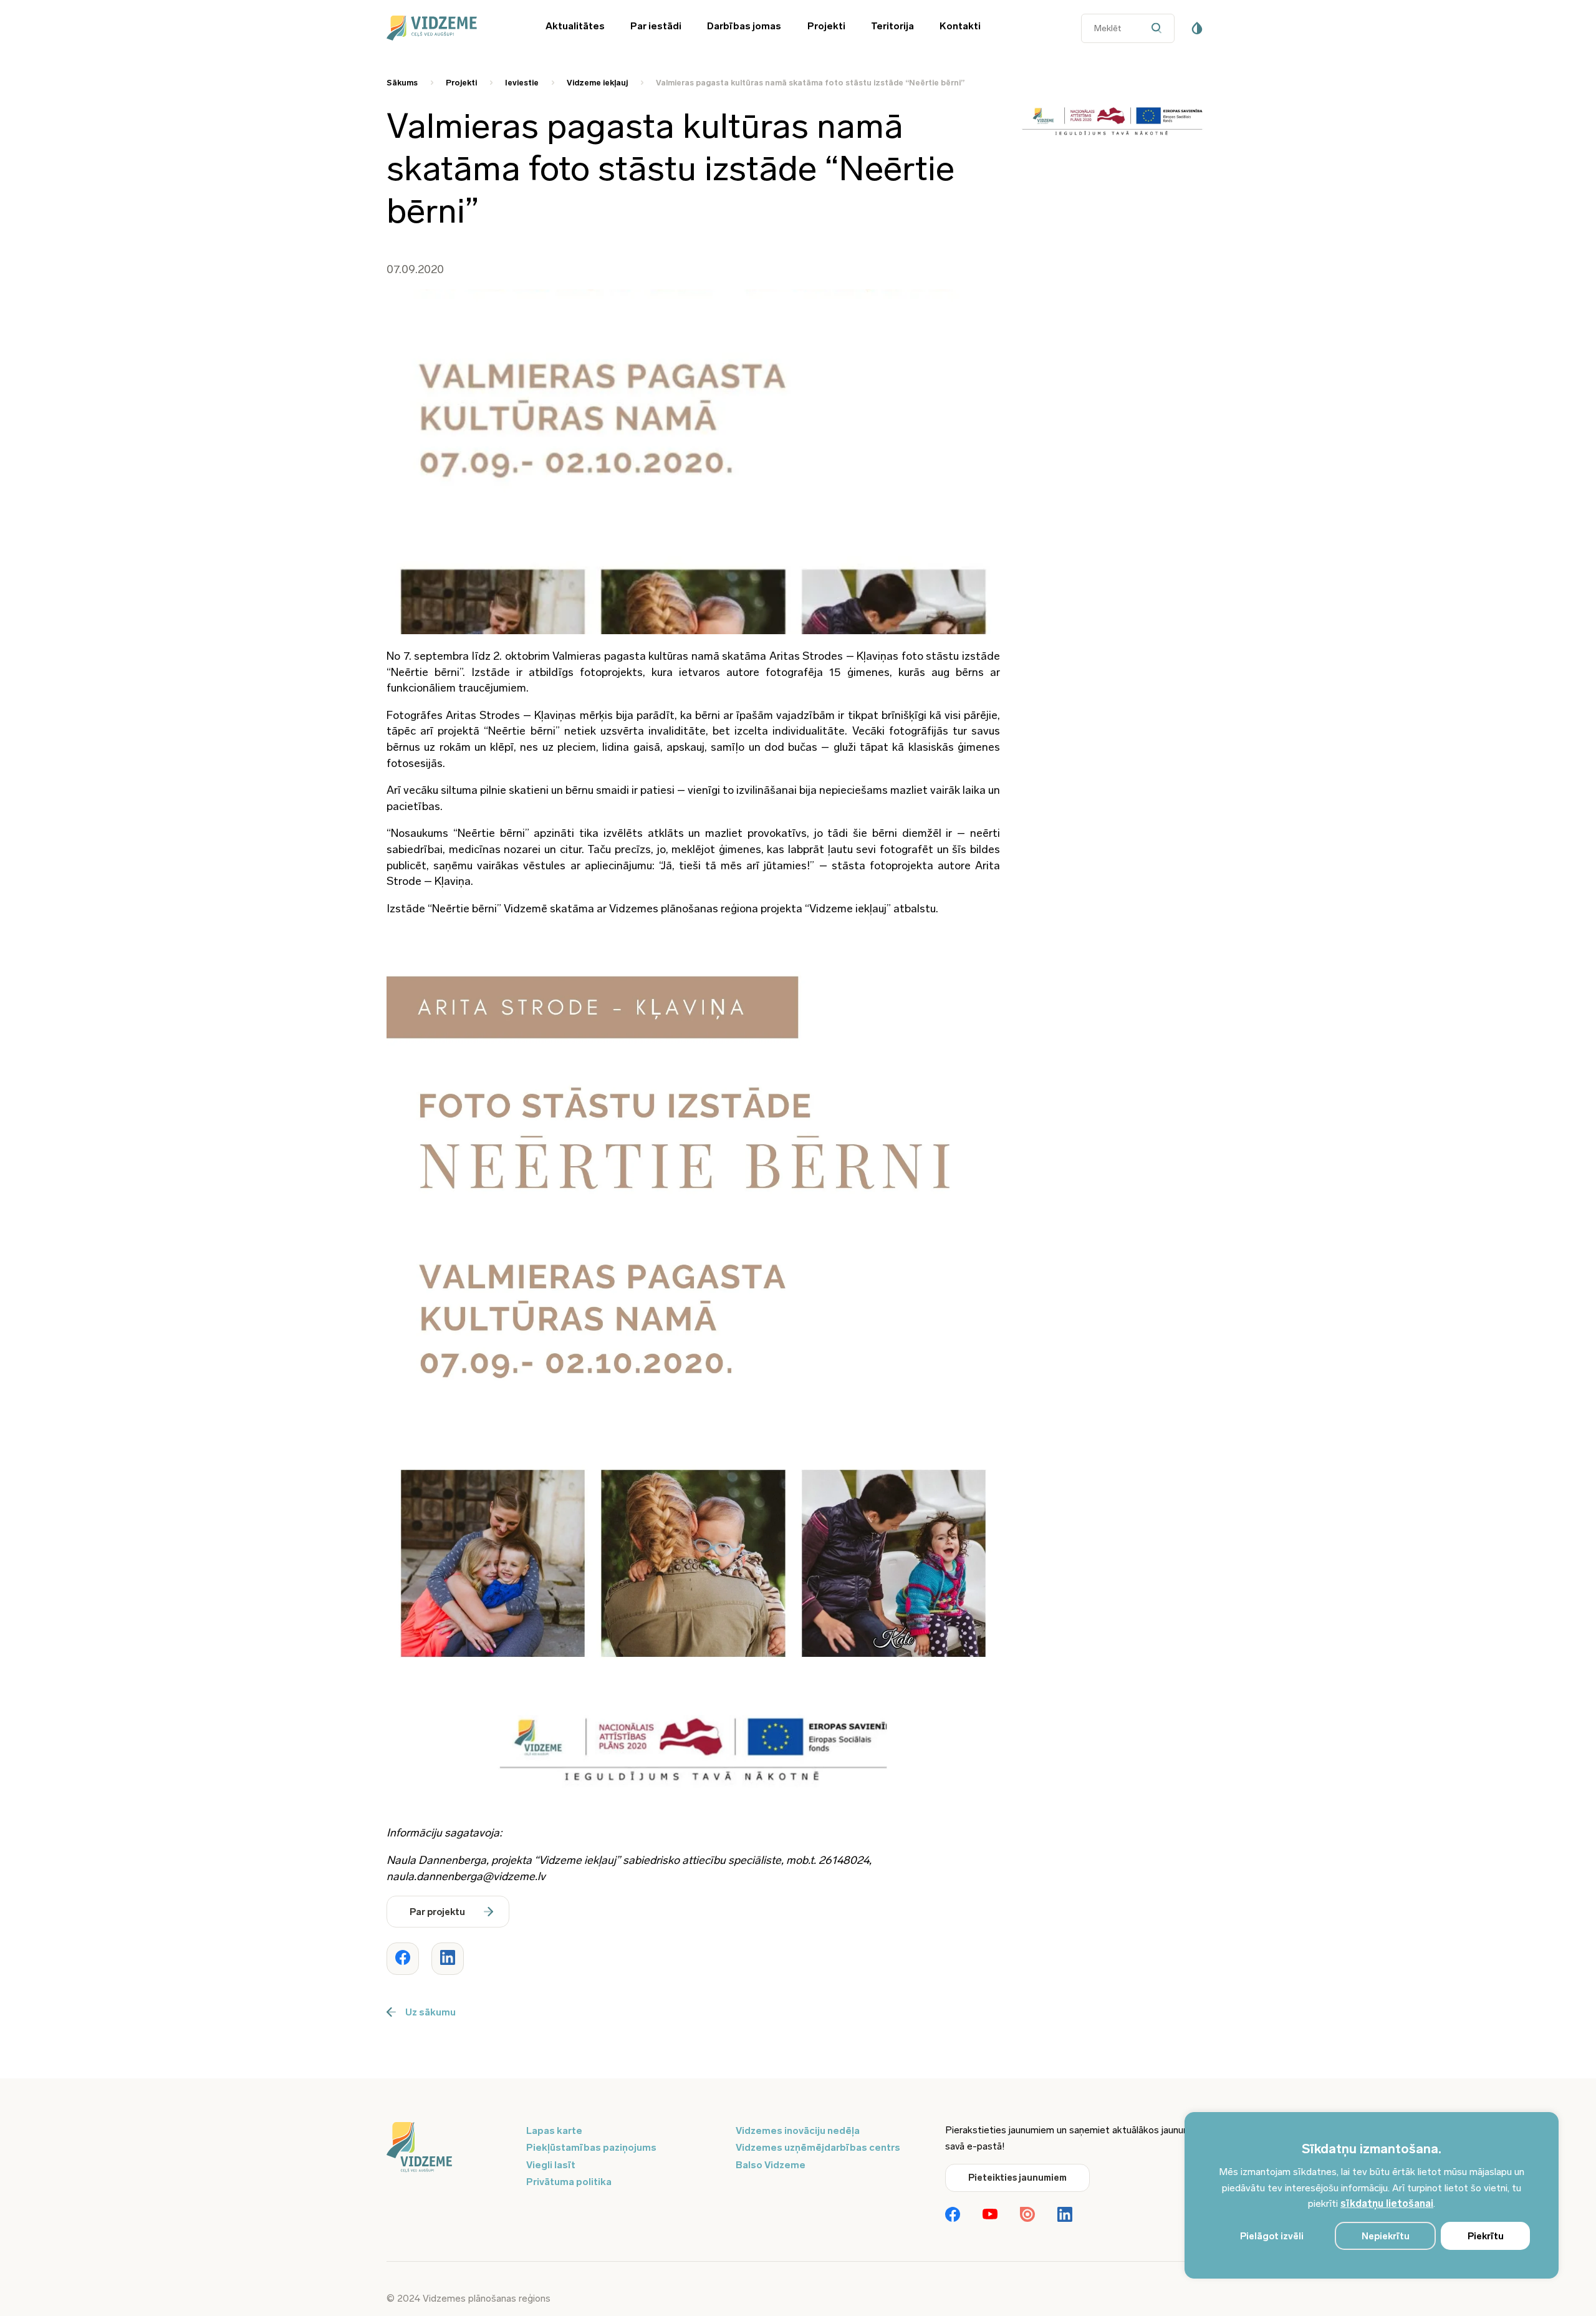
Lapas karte (554, 2130)
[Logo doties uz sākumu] (449, 2148)
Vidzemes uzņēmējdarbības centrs (818, 2147)
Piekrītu (1486, 2236)
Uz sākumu (430, 2012)
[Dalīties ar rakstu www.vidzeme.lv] (403, 1959)
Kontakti (960, 26)
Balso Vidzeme (771, 2165)
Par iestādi (656, 26)
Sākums (402, 83)
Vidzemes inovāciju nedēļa (798, 2130)
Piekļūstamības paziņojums (591, 2147)
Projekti (826, 26)
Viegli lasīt (551, 2165)
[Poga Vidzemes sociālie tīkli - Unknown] (1027, 2216)
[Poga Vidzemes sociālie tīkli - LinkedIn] (1065, 2216)
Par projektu (437, 1912)
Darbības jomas (744, 26)
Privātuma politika (569, 2182)
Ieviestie (522, 83)
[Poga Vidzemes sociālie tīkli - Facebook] (953, 2216)
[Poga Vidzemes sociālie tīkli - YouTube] (990, 2215)
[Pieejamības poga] (1197, 28)
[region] (1372, 2195)
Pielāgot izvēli (1272, 2236)
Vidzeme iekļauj (597, 83)
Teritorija (892, 26)
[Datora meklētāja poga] (1159, 28)
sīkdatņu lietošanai (1387, 2203)
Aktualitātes (575, 26)
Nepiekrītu (1386, 2236)
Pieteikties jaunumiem (1017, 2178)
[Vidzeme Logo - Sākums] (449, 28)
